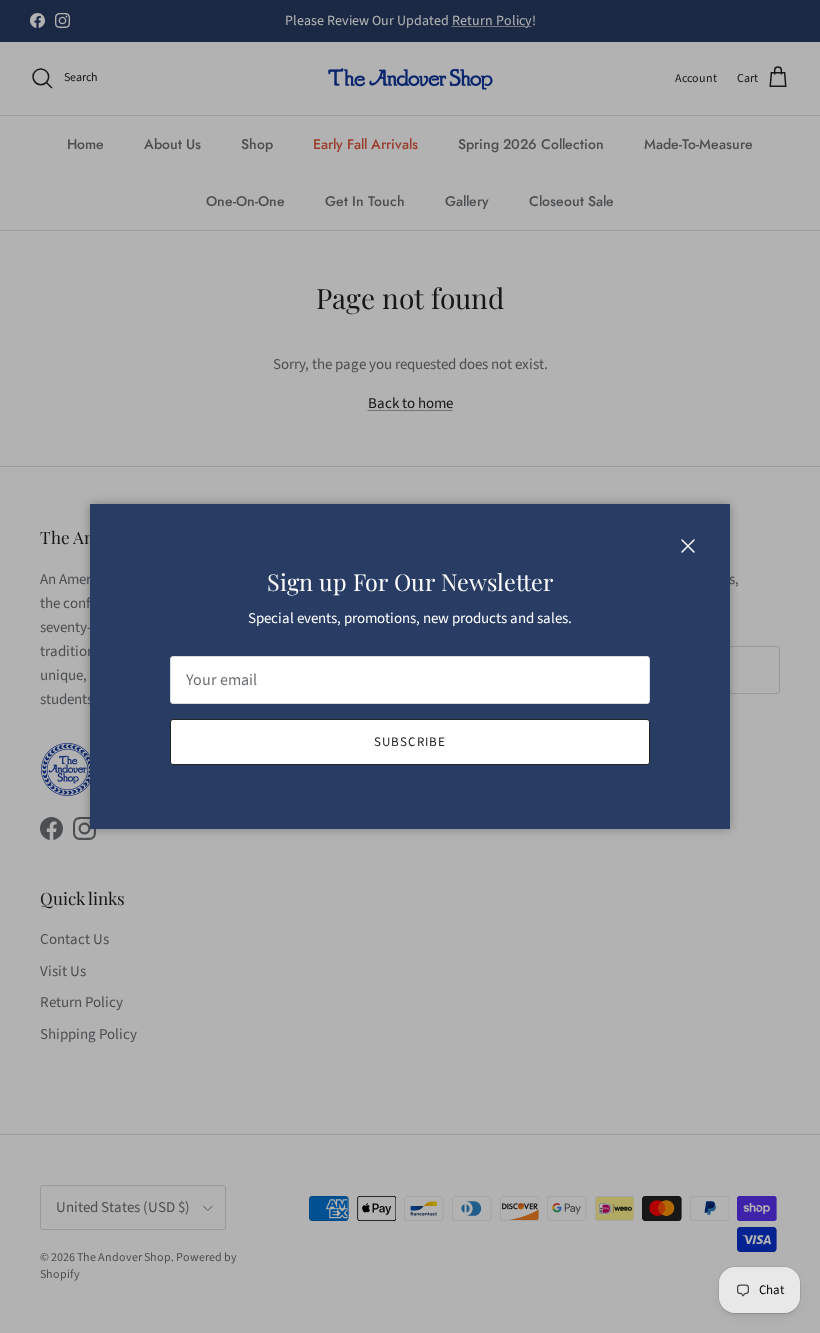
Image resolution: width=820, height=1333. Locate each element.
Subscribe (409, 742)
